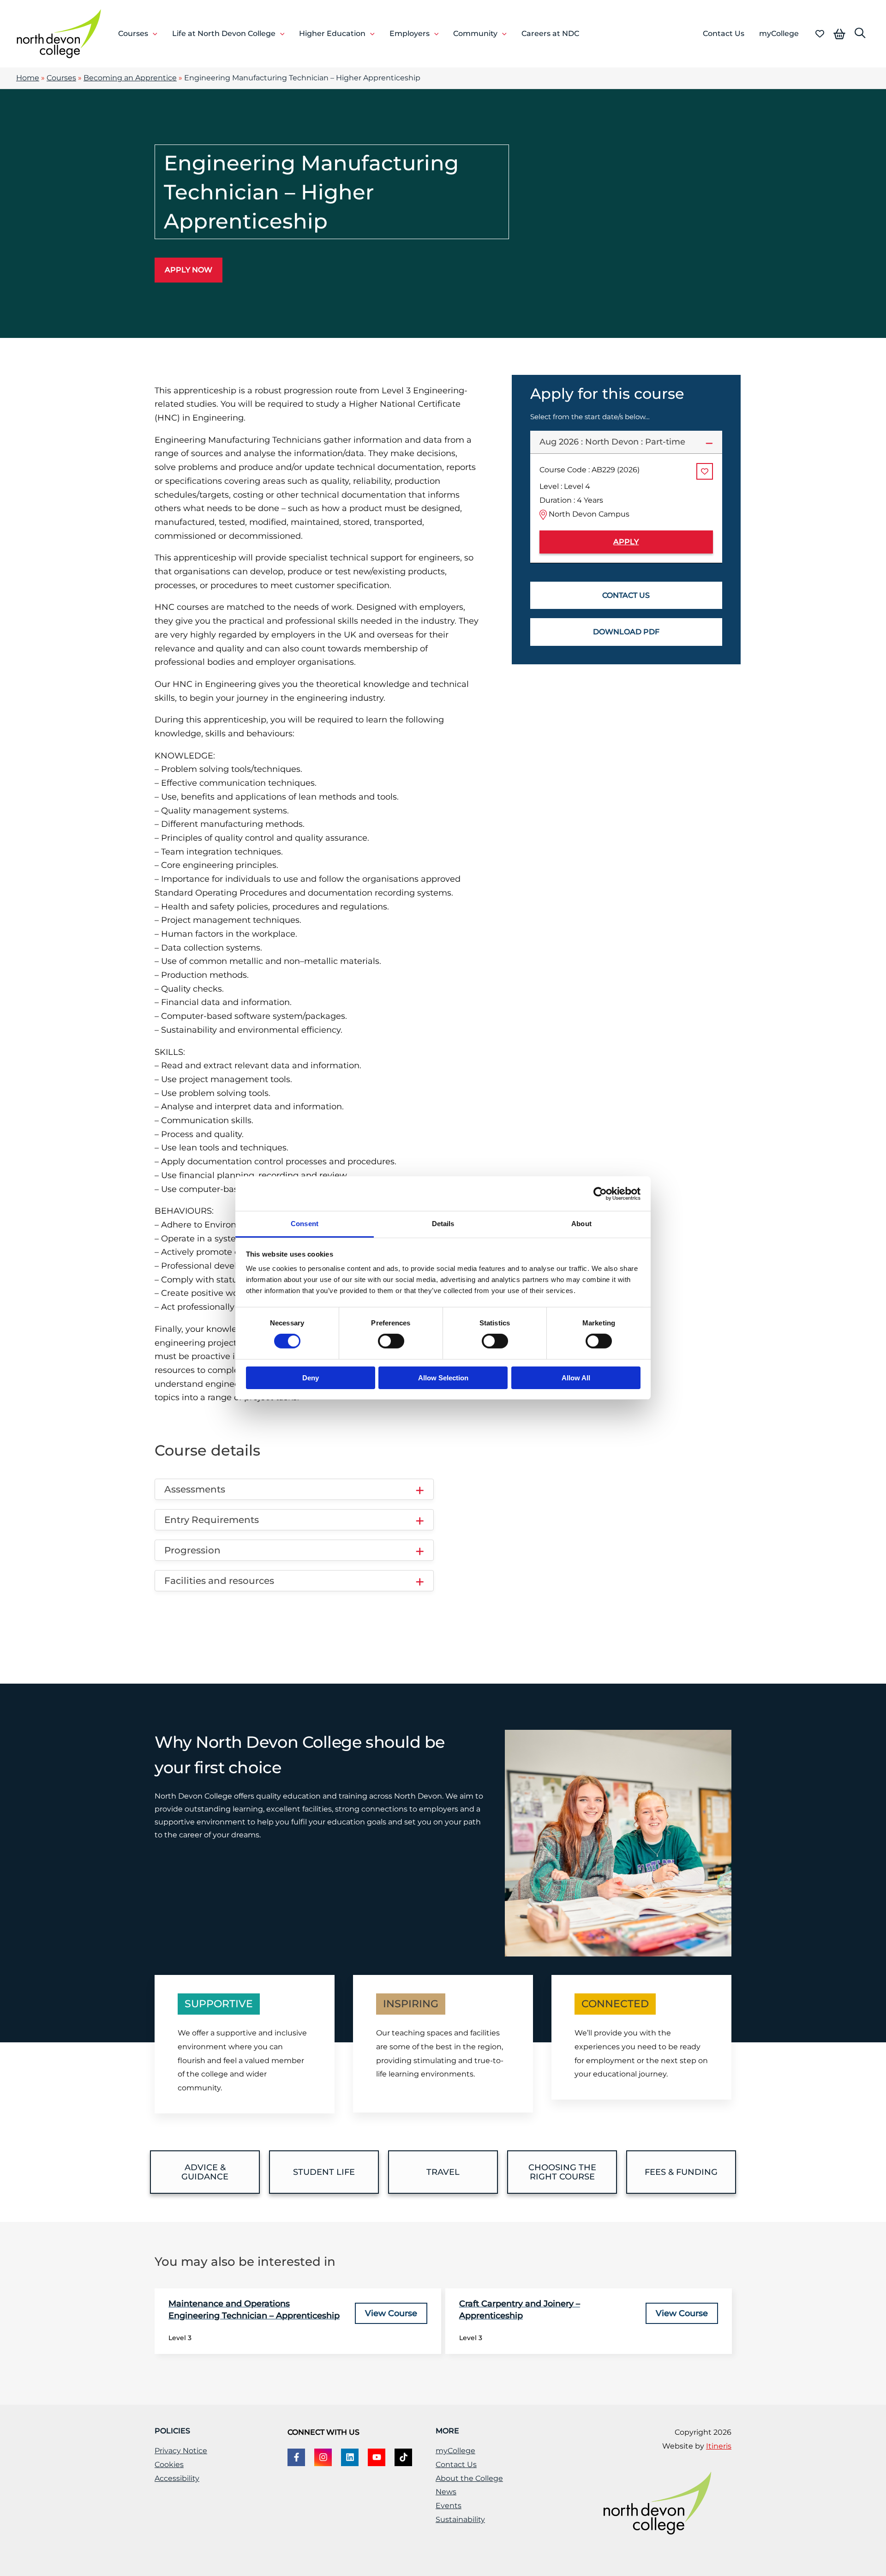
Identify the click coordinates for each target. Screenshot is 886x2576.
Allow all (576, 1378)
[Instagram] (323, 2457)
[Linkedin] (350, 2457)
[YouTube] (377, 2457)
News (446, 2492)
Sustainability (460, 2519)
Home (28, 78)
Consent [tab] (305, 1224)
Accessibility (177, 2478)
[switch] (391, 1341)
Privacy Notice (181, 2451)
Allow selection (443, 1378)
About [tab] (581, 1224)
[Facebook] (296, 2457)
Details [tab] (443, 1224)
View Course (391, 2313)
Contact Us (456, 2465)
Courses (61, 78)
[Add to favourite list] (705, 471)
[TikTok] (403, 2457)
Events (449, 2506)
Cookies (169, 2465)
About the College (469, 2478)
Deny (311, 1378)
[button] (153, 34)
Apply (626, 542)
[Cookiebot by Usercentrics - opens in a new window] (600, 1193)
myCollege (455, 2451)
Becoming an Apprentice (130, 78)
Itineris (719, 2446)
